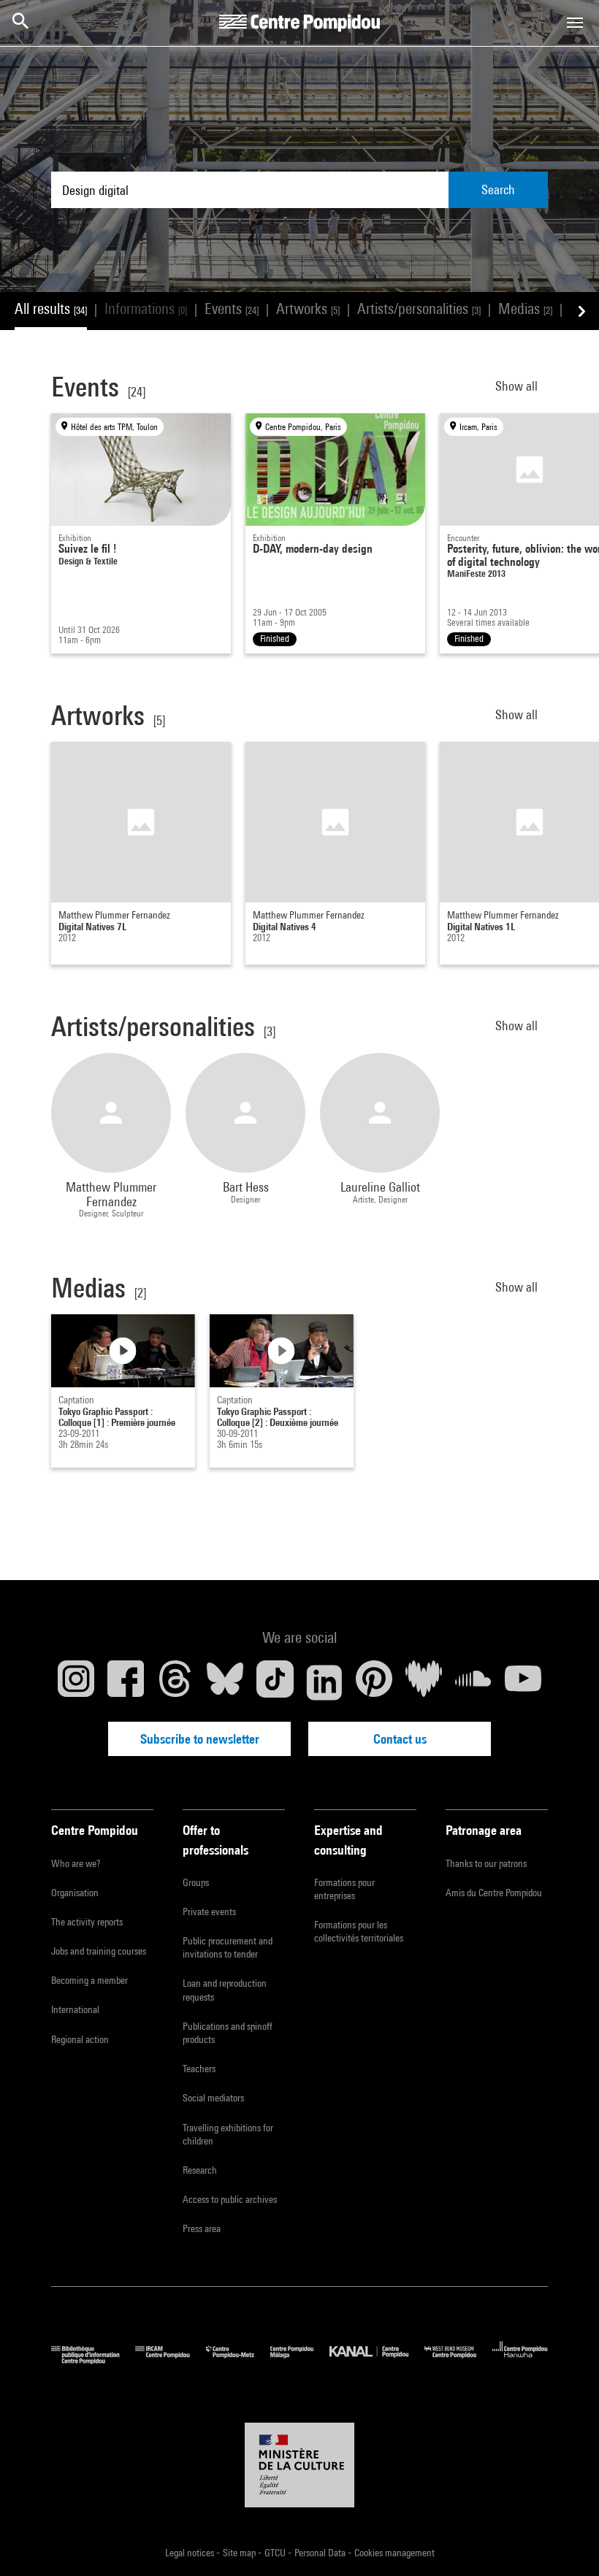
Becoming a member (89, 1980)
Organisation (75, 1893)
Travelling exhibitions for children (228, 2134)
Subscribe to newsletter (200, 1739)
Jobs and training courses (99, 1951)
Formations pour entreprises (344, 1889)
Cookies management (394, 2553)
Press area (202, 2228)
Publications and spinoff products (228, 2033)
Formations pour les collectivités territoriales (359, 1931)
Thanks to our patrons (486, 1863)
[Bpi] (93, 2360)
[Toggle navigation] (575, 23)
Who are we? (76, 1863)
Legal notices (191, 2553)
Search (498, 189)
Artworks (308, 308)
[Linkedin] (324, 1682)
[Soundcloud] (473, 1682)
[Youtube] (523, 1682)
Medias (525, 308)
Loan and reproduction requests (225, 1990)
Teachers (199, 2069)
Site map (240, 2553)
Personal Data (321, 2553)
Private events (209, 1912)
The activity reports (87, 1922)
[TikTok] (275, 1682)
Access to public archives (230, 2199)
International (75, 2009)
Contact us (400, 1739)
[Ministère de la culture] (299, 2465)
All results (51, 308)
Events (232, 308)
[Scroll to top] (565, 2542)
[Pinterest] (374, 1682)
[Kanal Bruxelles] (377, 2360)
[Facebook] (126, 1682)
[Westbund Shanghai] (458, 2360)
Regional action (80, 2039)
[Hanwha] (520, 2360)
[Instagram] (76, 1682)
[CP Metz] (238, 2360)
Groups (196, 1882)
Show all (518, 386)
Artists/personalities (419, 308)
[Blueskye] (225, 1682)
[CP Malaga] (300, 2360)
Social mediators (213, 2098)
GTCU (276, 2553)
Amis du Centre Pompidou (494, 1893)
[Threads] (175, 1682)
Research (200, 2170)
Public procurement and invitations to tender (228, 1947)
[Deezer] (424, 1682)
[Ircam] (170, 2360)
